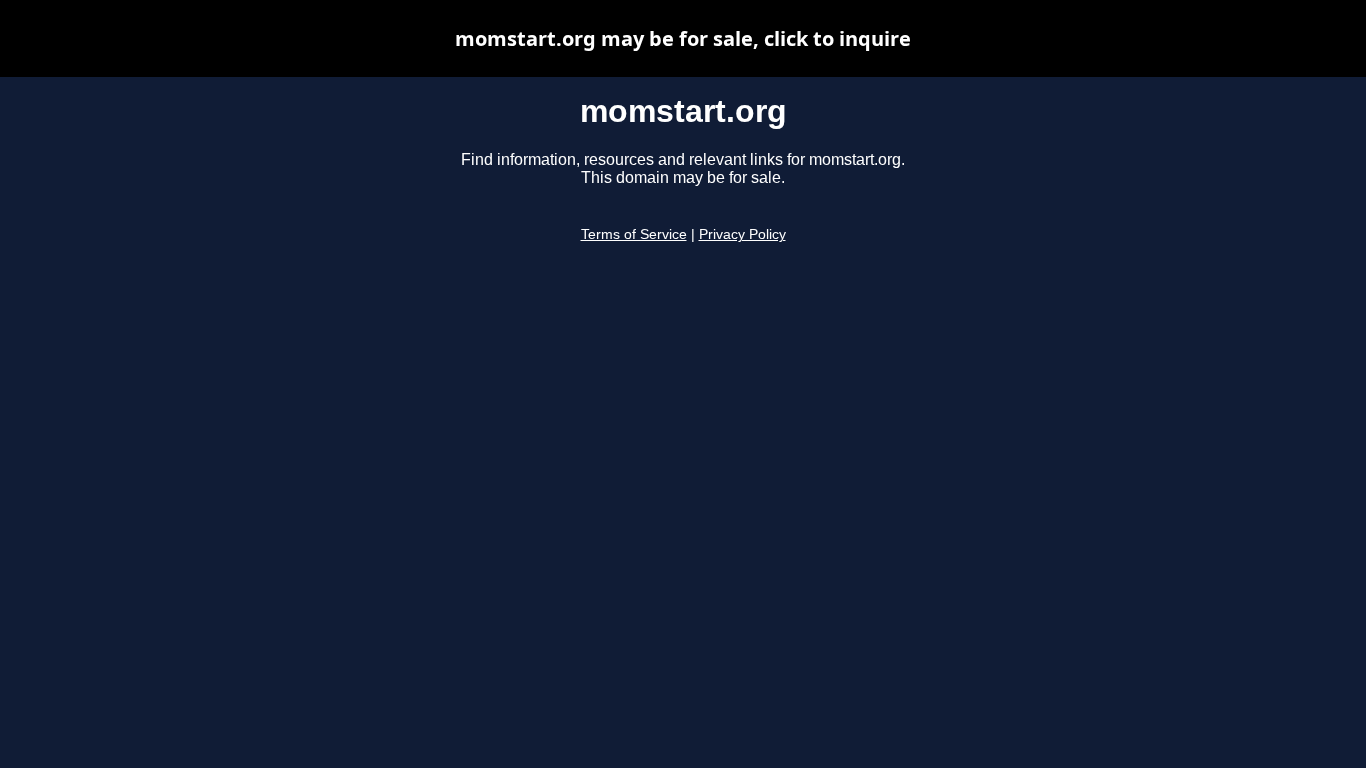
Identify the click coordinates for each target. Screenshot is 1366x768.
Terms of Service (634, 234)
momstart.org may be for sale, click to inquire (683, 38)
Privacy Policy (742, 234)
